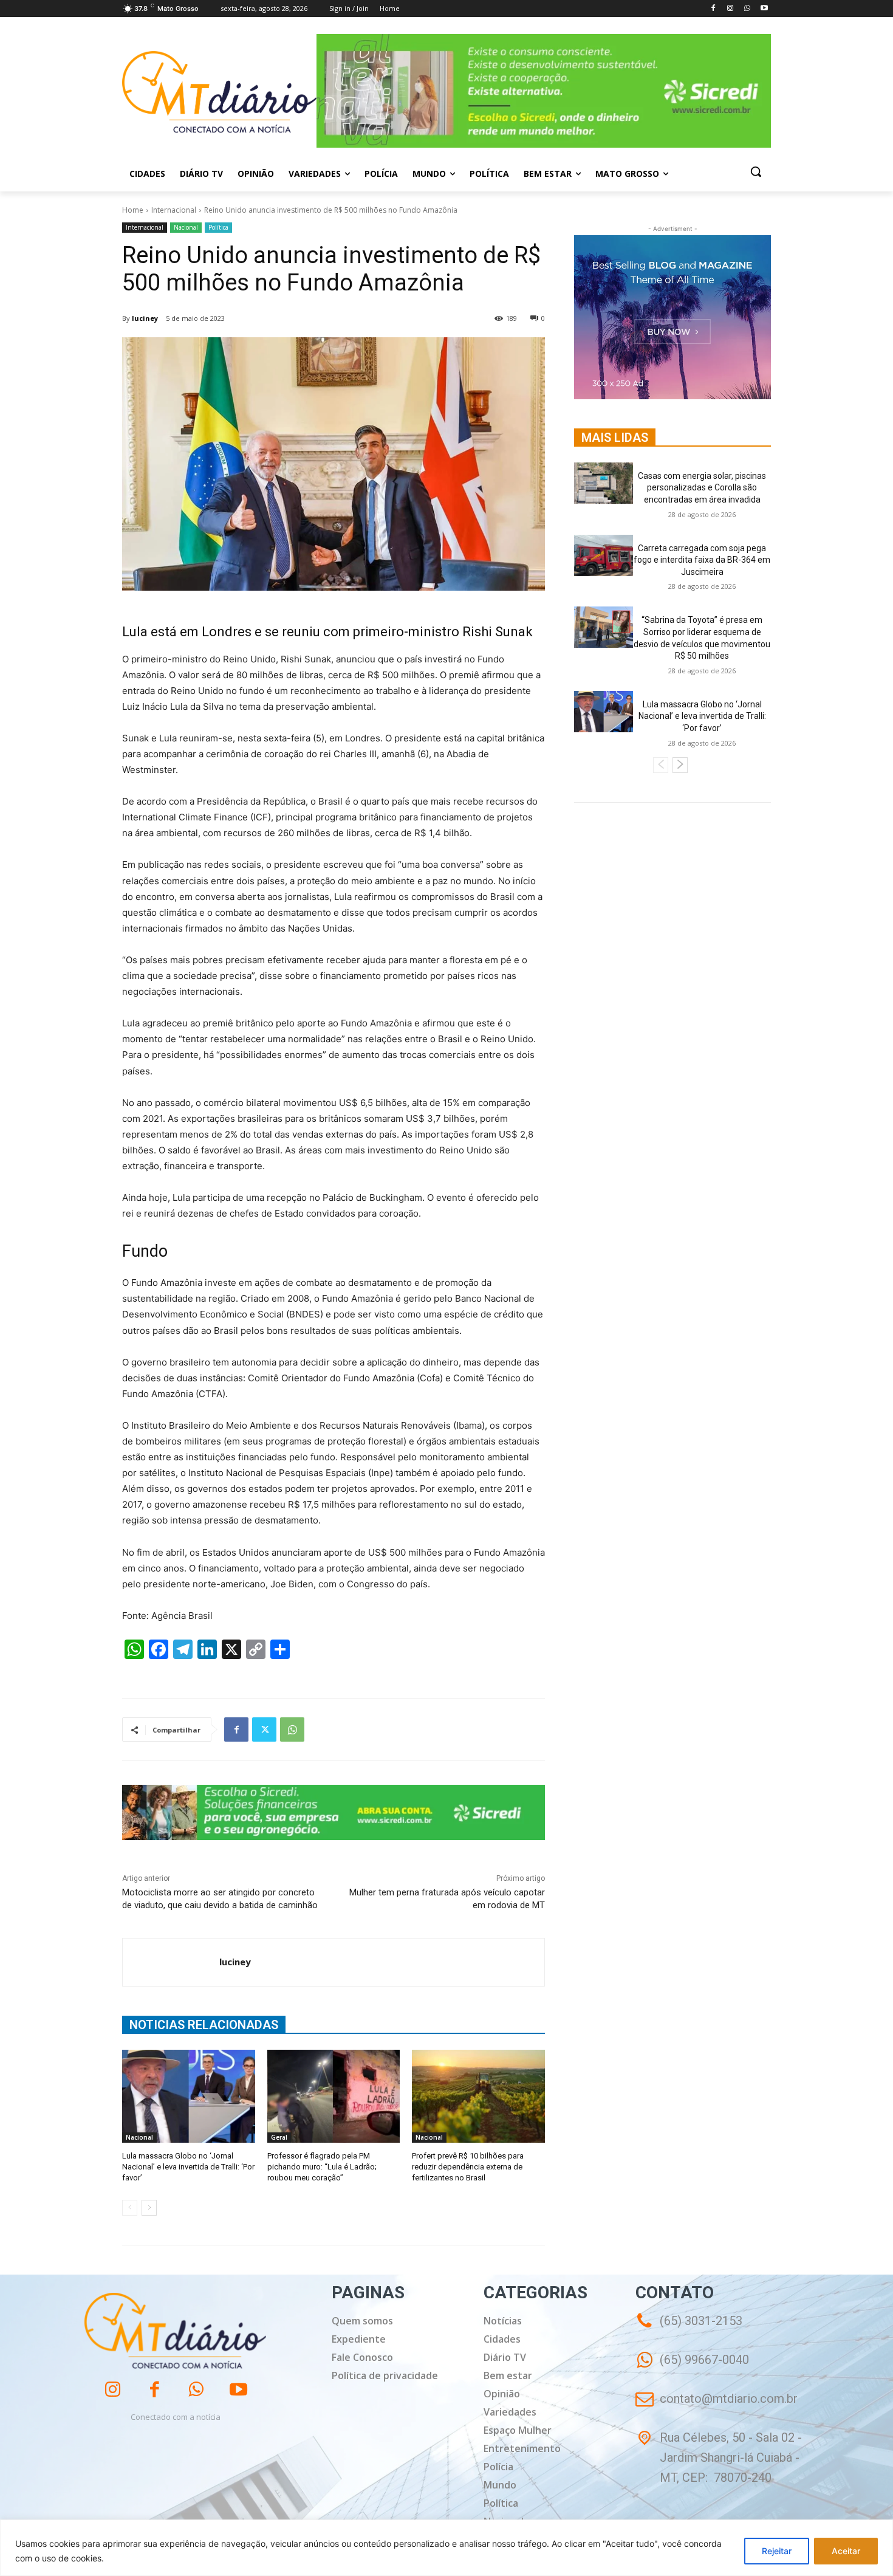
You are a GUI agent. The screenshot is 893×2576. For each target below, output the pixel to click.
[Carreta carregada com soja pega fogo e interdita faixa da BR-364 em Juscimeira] (604, 555)
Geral (279, 2137)
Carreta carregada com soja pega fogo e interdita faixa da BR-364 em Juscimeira (702, 560)
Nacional (186, 227)
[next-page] (149, 2208)
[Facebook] (713, 9)
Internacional (174, 210)
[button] (756, 171)
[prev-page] (130, 2208)
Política (218, 227)
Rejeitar (777, 2551)
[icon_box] (692, 2368)
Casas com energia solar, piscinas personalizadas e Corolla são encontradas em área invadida (702, 488)
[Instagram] (730, 9)
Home (133, 210)
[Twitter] (264, 1729)
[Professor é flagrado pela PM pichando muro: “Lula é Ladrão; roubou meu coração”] (334, 2096)
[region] (446, 2548)
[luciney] (171, 1962)
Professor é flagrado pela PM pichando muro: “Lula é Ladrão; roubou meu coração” (322, 2167)
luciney (145, 318)
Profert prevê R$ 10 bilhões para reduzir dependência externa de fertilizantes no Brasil (468, 2167)
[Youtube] (764, 9)
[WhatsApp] (747, 9)
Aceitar (846, 2551)
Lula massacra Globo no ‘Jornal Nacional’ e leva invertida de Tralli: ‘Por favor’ (188, 2167)
